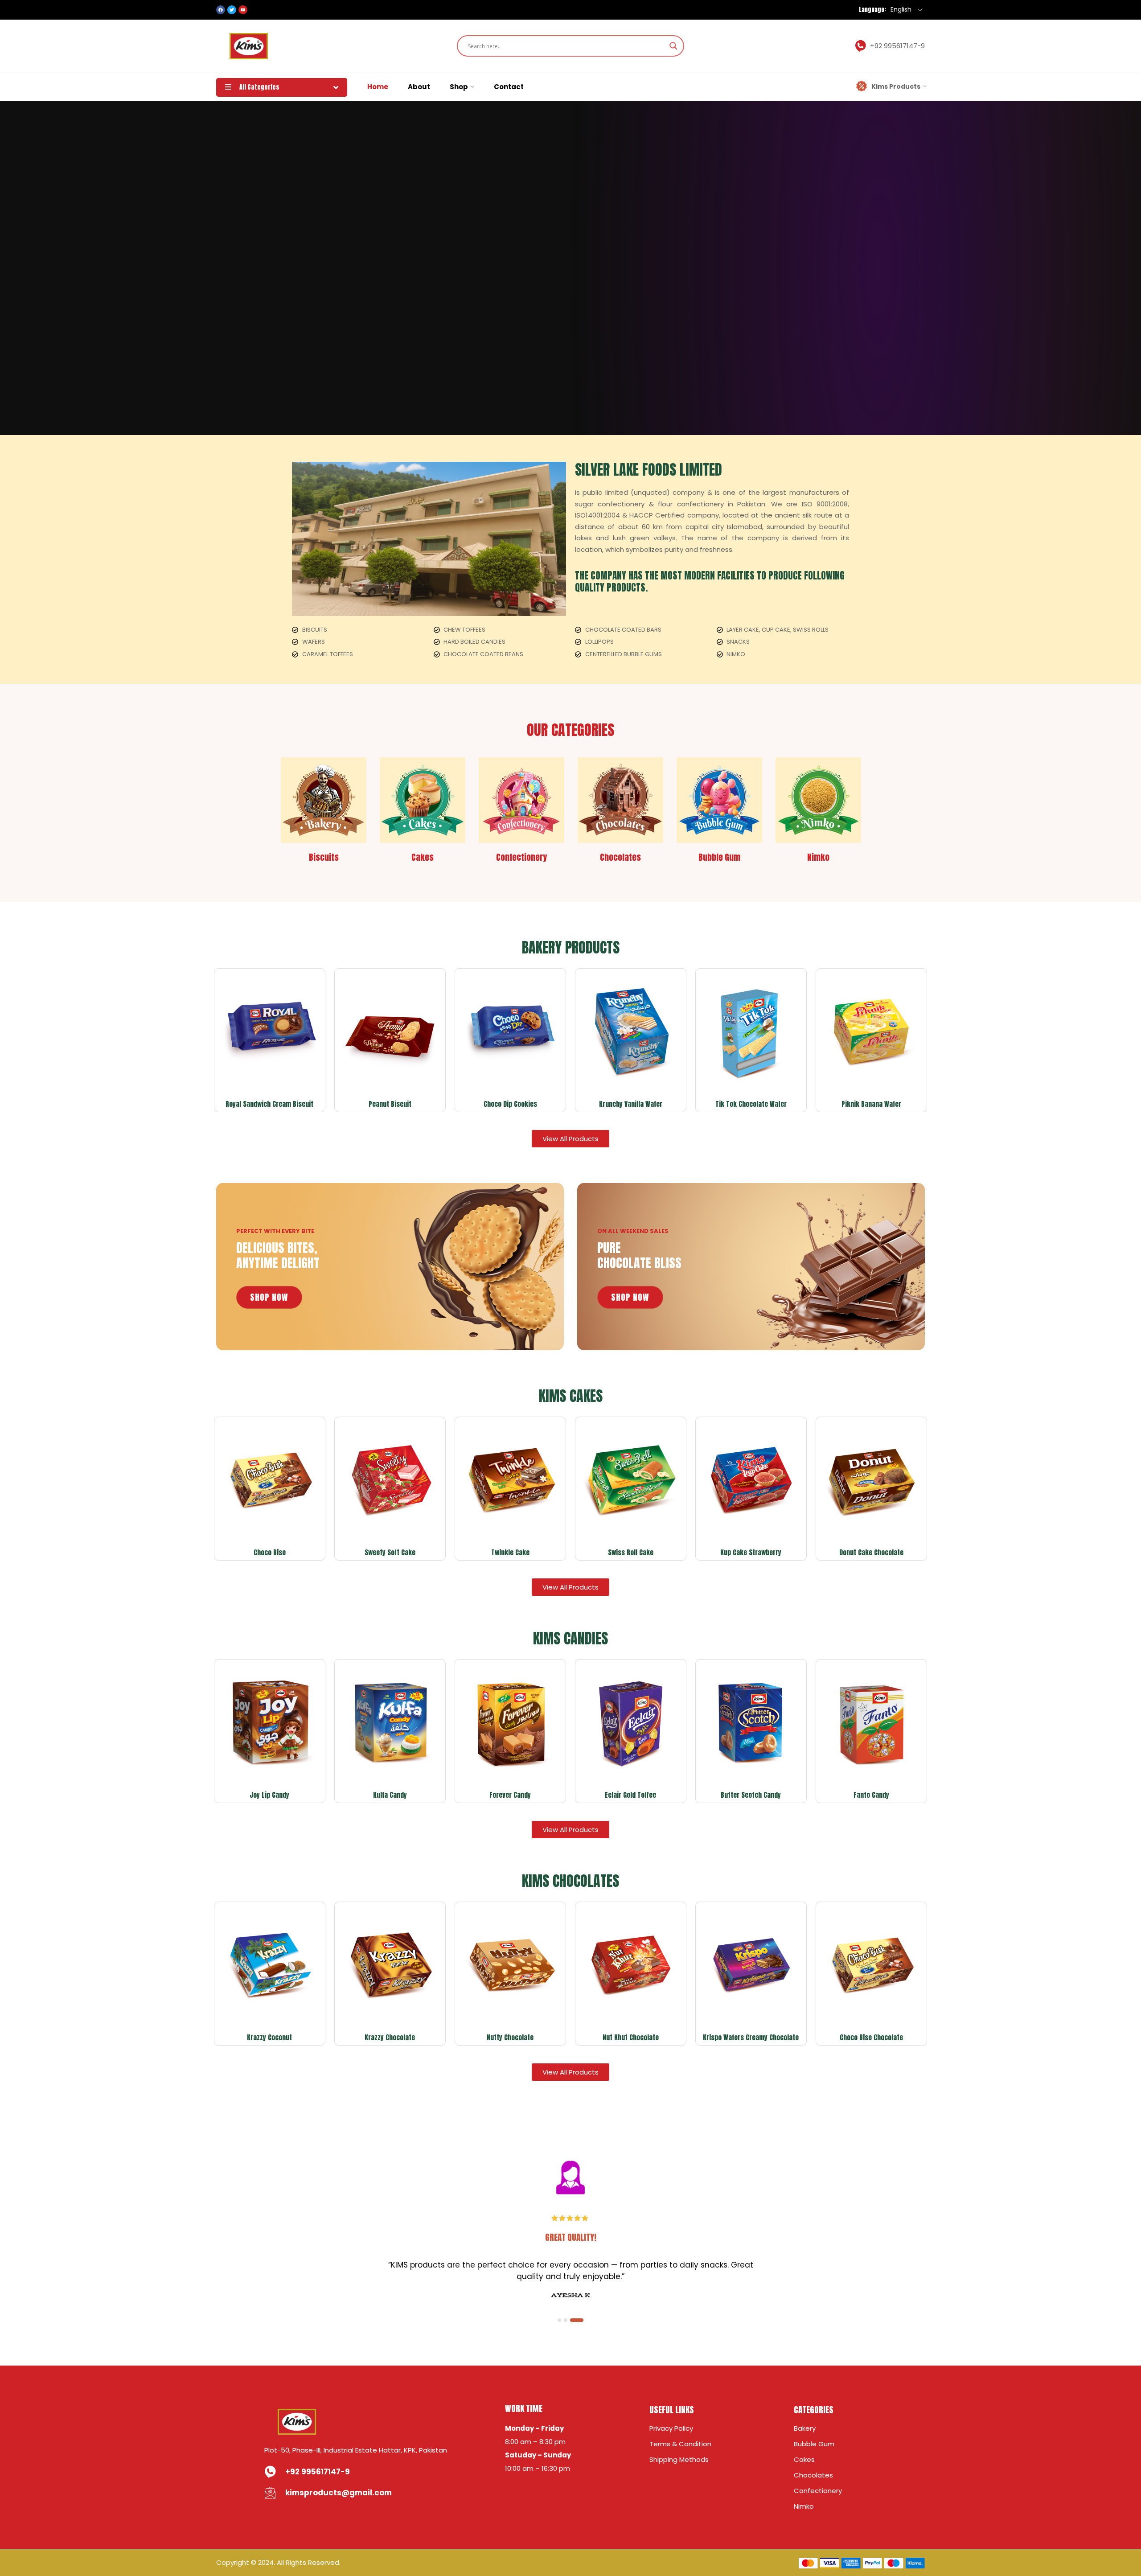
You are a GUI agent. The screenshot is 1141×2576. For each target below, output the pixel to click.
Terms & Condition (680, 2444)
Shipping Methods (679, 2459)
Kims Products (896, 86)
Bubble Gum (814, 2444)
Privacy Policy (671, 2428)
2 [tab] (575, 2320)
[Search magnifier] (673, 46)
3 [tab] (582, 2320)
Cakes (804, 2459)
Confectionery (818, 2491)
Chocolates (813, 2475)
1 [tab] (564, 2320)
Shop (459, 87)
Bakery (805, 2428)
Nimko (804, 2506)
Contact (509, 87)
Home (378, 87)
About (419, 87)
